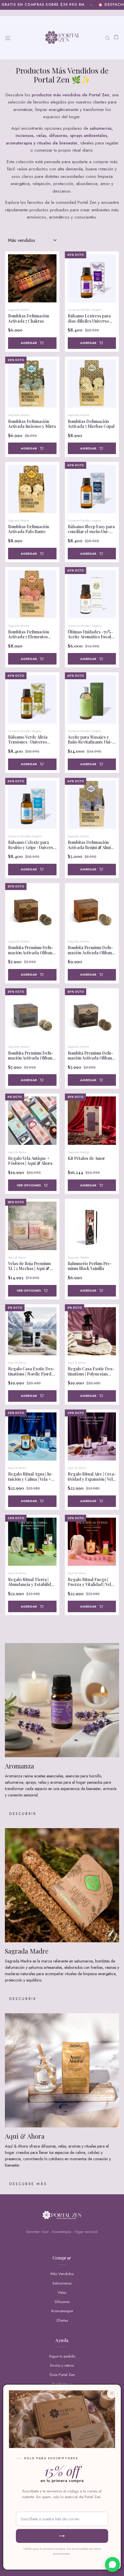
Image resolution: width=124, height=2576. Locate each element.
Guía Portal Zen (62, 2375)
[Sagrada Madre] (62, 1885)
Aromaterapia (62, 2311)
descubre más (28, 2184)
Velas (62, 2292)
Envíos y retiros (62, 2365)
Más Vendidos (62, 2274)
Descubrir (23, 1814)
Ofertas (62, 2320)
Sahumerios (62, 2283)
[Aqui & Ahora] (62, 2070)
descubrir (23, 1999)
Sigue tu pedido (62, 2356)
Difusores (62, 2302)
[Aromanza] (62, 1700)
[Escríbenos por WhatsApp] (112, 2564)
